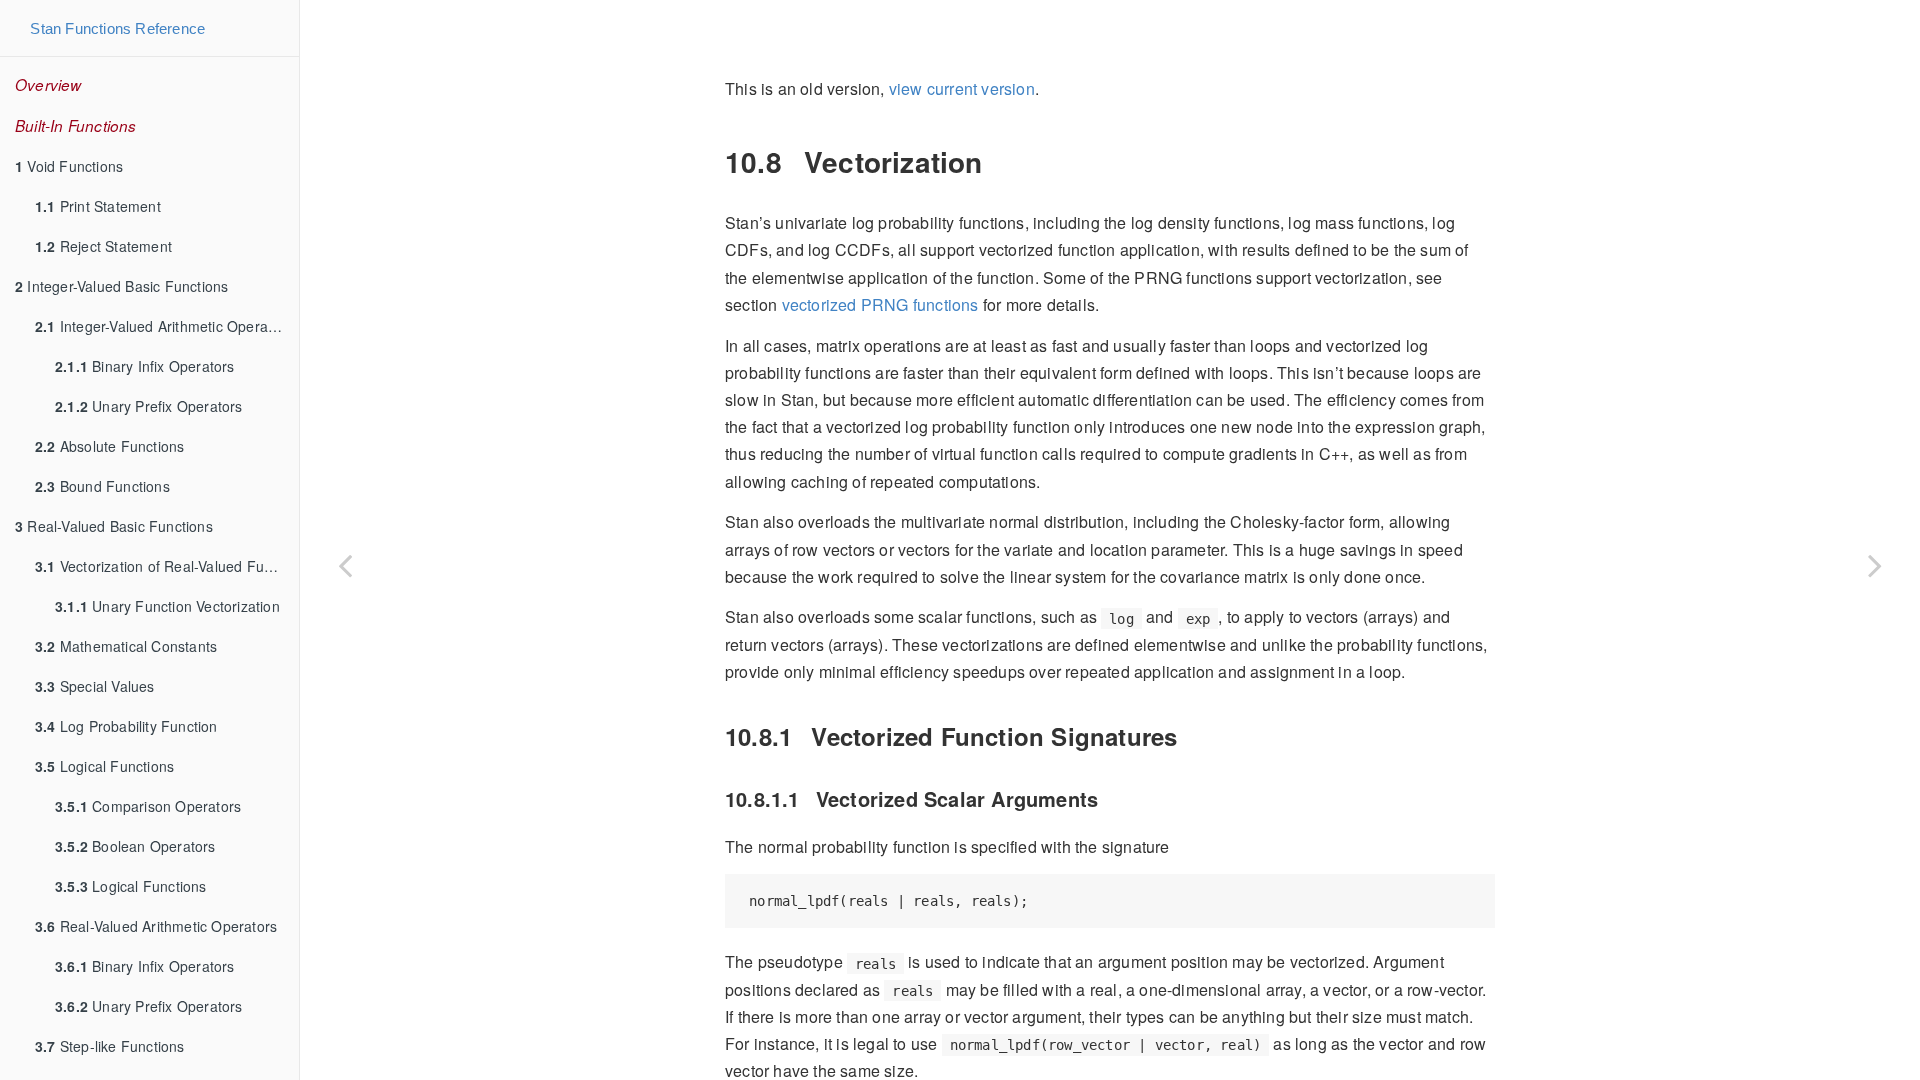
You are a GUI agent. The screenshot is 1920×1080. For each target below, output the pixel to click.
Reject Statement (103, 246)
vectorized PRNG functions (880, 304)
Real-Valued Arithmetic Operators (156, 926)
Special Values (95, 686)
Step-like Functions (110, 1046)
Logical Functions (104, 766)
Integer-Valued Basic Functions (121, 286)
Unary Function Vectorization (167, 606)
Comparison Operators (148, 806)
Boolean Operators (135, 846)
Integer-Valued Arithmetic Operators (164, 326)
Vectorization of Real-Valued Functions (167, 566)
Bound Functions (102, 486)
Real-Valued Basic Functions (114, 526)
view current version (962, 88)
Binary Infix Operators (145, 366)
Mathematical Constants (126, 646)
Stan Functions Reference (117, 28)
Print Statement (98, 206)
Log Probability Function (126, 726)
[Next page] (1875, 565)
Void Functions (69, 166)
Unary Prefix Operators (149, 406)
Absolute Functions (109, 446)
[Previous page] (345, 565)
